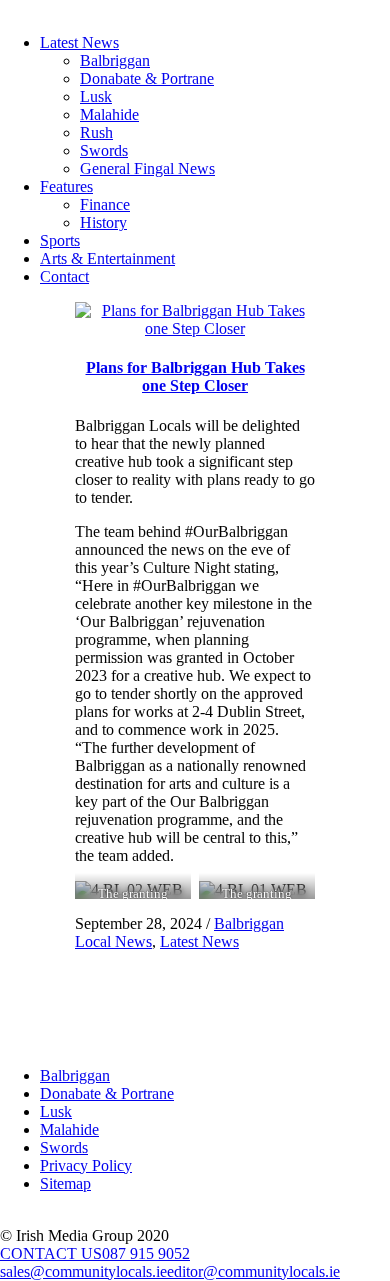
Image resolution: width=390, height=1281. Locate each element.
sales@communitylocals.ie (83, 1271)
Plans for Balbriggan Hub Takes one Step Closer (195, 376)
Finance (105, 204)
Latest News (79, 42)
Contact (64, 276)
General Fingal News (147, 168)
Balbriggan (115, 60)
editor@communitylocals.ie (253, 1271)
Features (66, 186)
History (103, 222)
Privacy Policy (86, 1165)
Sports (60, 240)
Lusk (96, 96)
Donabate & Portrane (147, 78)
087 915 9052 (146, 1253)
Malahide (109, 114)
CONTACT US (51, 1253)
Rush (96, 132)
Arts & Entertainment (107, 258)
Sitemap (65, 1183)
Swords (104, 150)
